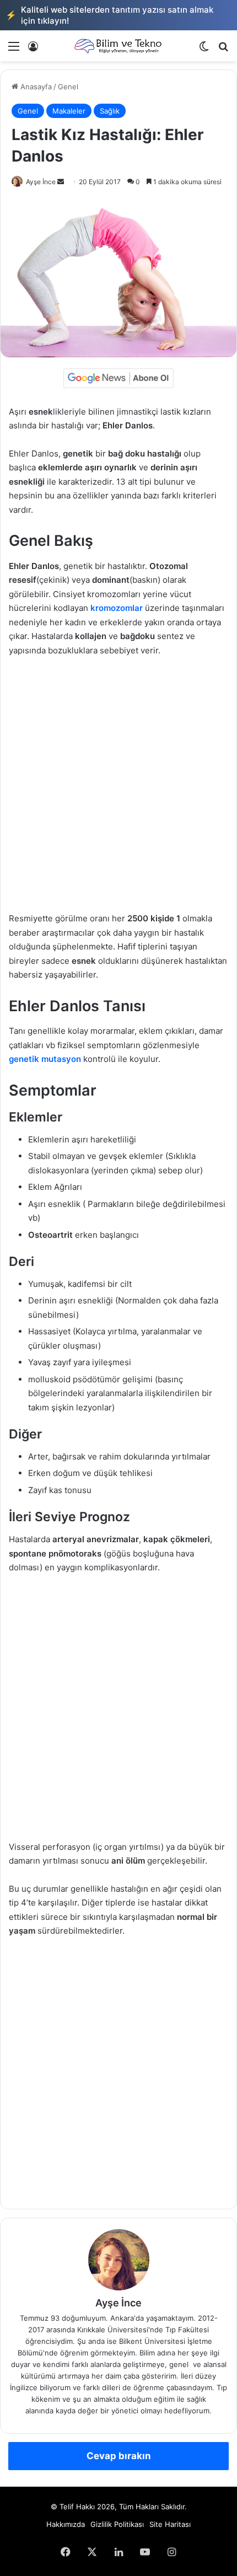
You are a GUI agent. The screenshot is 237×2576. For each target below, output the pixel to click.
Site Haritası (170, 2524)
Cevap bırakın (119, 2456)
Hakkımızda (66, 2524)
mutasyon (60, 1059)
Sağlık (110, 111)
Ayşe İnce (41, 182)
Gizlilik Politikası (117, 2524)
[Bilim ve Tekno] (118, 46)
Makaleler (69, 111)
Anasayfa (35, 87)
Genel (68, 87)
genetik (24, 1059)
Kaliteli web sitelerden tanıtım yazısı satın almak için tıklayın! (109, 15)
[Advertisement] (118, 790)
